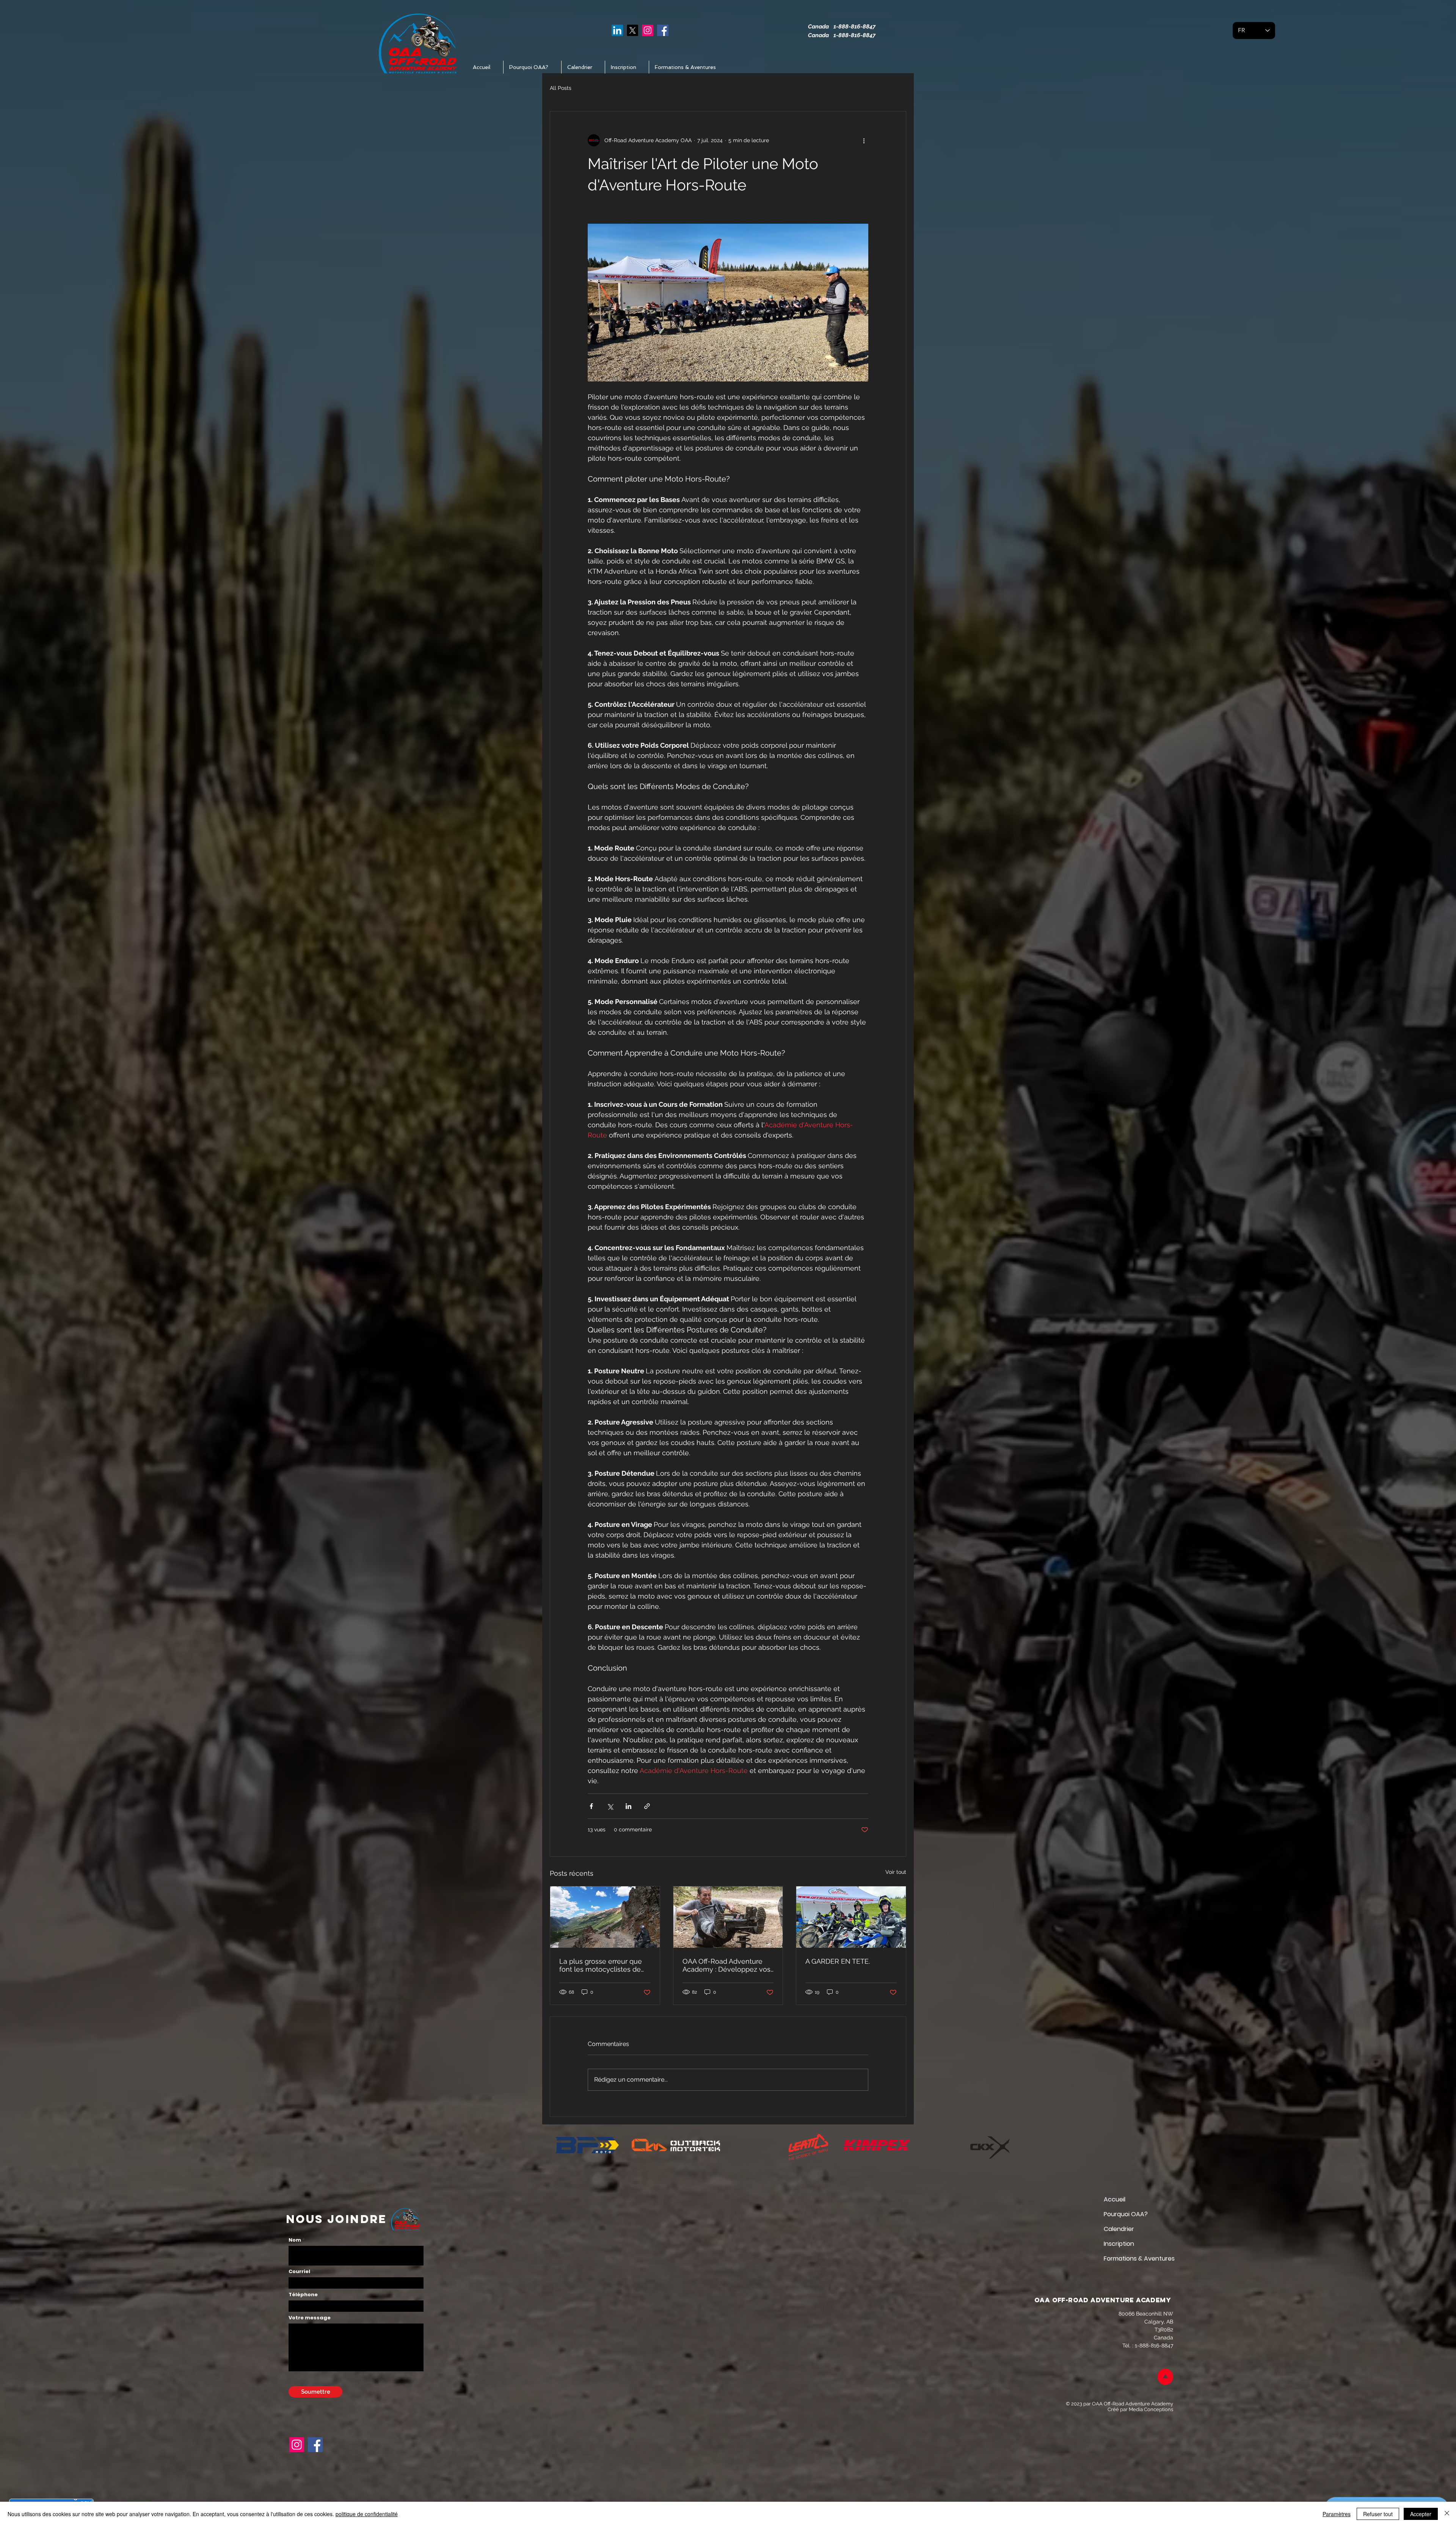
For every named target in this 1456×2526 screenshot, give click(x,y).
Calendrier (1119, 2229)
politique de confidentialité (367, 2514)
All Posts (561, 88)
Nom (295, 2240)
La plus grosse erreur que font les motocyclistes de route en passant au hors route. (601, 1965)
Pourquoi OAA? (1126, 2214)
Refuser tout (1378, 2514)
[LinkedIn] (617, 30)
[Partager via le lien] (647, 1806)
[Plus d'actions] (864, 140)
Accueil (1115, 2199)
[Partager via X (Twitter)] (610, 1806)
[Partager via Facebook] (591, 1806)
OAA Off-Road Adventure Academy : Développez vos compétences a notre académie (726, 1965)
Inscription (1119, 2244)
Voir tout (896, 1872)
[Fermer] (1447, 2514)
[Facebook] (663, 30)
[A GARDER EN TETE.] (851, 1917)
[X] (632, 30)
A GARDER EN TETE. (838, 1961)
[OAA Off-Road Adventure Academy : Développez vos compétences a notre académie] (728, 1917)
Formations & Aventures (1130, 2258)
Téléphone (303, 2295)
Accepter (1421, 2514)
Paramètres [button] (1337, 2514)
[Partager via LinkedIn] (628, 1806)
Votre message (310, 2318)
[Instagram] (648, 30)
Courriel (299, 2271)
